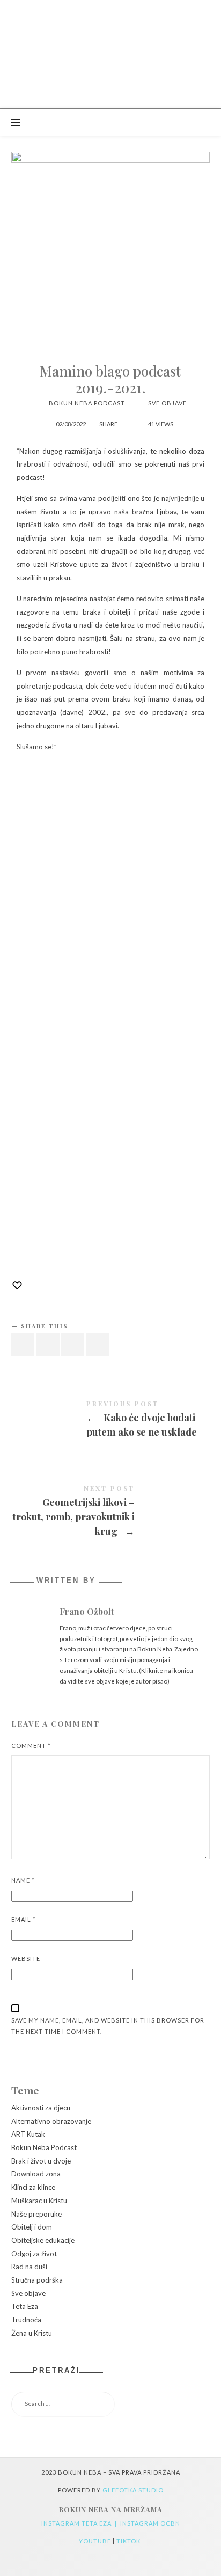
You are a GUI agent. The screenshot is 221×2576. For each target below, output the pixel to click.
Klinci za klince (33, 2187)
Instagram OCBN (150, 2523)
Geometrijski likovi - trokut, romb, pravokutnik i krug (111, 1513)
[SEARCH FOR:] (111, 2404)
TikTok (129, 2541)
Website (26, 1958)
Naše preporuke (36, 2213)
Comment (31, 1745)
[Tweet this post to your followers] (48, 1344)
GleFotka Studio (133, 2490)
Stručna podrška (37, 2280)
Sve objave (167, 403)
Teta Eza (25, 2306)
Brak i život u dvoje (41, 2160)
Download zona (36, 2174)
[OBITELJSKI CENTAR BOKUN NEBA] (111, 54)
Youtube (96, 2541)
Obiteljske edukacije (43, 2240)
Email (24, 1919)
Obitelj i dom (32, 2227)
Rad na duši (29, 2267)
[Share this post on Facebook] (23, 1344)
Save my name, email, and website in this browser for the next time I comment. (108, 2026)
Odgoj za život (34, 2253)
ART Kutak (28, 2134)
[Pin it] (73, 1344)
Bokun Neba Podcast (87, 403)
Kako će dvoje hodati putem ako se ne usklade (111, 1421)
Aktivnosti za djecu (41, 2108)
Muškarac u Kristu (39, 2200)
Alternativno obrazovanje (51, 2121)
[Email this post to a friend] (98, 1344)
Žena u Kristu (32, 2333)
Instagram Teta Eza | (81, 2523)
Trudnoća (26, 2320)
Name (23, 1880)
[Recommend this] (129, 419)
